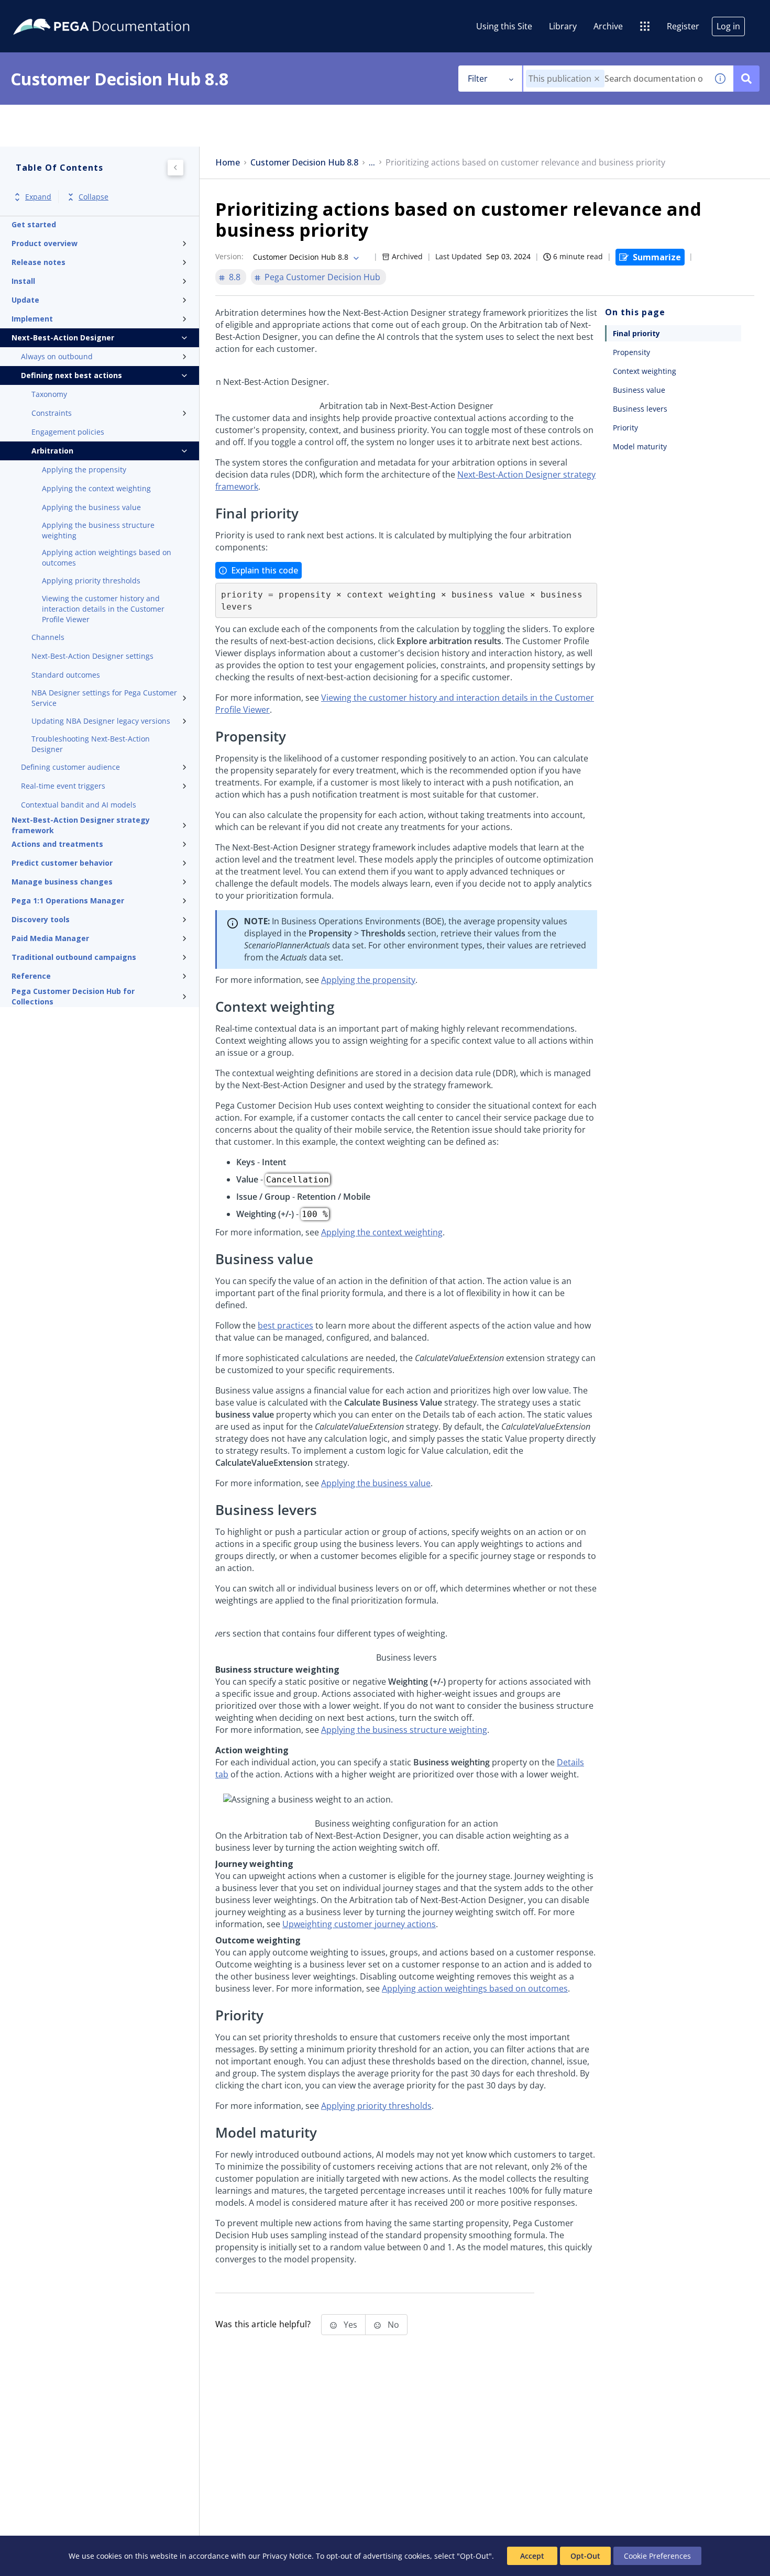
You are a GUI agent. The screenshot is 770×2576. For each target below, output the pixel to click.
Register (683, 26)
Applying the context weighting (96, 488)
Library (563, 26)
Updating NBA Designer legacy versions (101, 721)
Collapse (93, 197)
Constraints (52, 413)
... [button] (372, 163)
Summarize (657, 257)
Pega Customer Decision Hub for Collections (73, 997)
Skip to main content (47, 12)
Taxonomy (49, 394)
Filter (478, 79)
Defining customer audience (70, 767)
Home (228, 163)
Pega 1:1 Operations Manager (68, 900)
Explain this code (265, 570)
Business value (639, 390)
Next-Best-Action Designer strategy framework (81, 825)
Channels (48, 637)
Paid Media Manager (50, 938)
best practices (285, 1325)
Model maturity (640, 446)
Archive (608, 26)
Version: (229, 256)
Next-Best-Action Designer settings (92, 656)
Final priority (636, 333)
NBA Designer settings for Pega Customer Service (104, 698)
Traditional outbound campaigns (74, 957)
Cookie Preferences (657, 2556)
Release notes (38, 262)
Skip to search (127, 12)
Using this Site (504, 26)
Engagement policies (68, 432)
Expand (38, 197)
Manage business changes (62, 882)
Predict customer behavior (62, 863)
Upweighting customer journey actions (359, 1924)
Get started (34, 224)
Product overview (45, 243)
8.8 (235, 277)
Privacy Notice (287, 2556)
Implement (32, 319)
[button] (597, 79)
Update (25, 300)
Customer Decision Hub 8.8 (304, 163)
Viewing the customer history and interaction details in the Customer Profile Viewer (103, 609)
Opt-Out (585, 2556)
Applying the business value (91, 507)
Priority (625, 428)
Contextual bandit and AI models (79, 805)
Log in (728, 26)
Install (23, 281)
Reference (31, 976)
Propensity (631, 352)
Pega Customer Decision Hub (322, 277)
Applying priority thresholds (91, 581)
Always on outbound (57, 356)
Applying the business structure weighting (98, 530)
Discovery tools (41, 919)
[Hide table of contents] (175, 168)
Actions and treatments (57, 844)
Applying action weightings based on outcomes (107, 557)
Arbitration (52, 451)
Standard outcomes (66, 675)
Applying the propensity (84, 469)
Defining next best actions (71, 375)
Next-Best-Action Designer (63, 338)
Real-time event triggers (63, 786)
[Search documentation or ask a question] (746, 79)
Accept (532, 2556)
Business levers (640, 409)
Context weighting (645, 371)
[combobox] (615, 79)
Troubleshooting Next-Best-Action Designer (91, 744)
